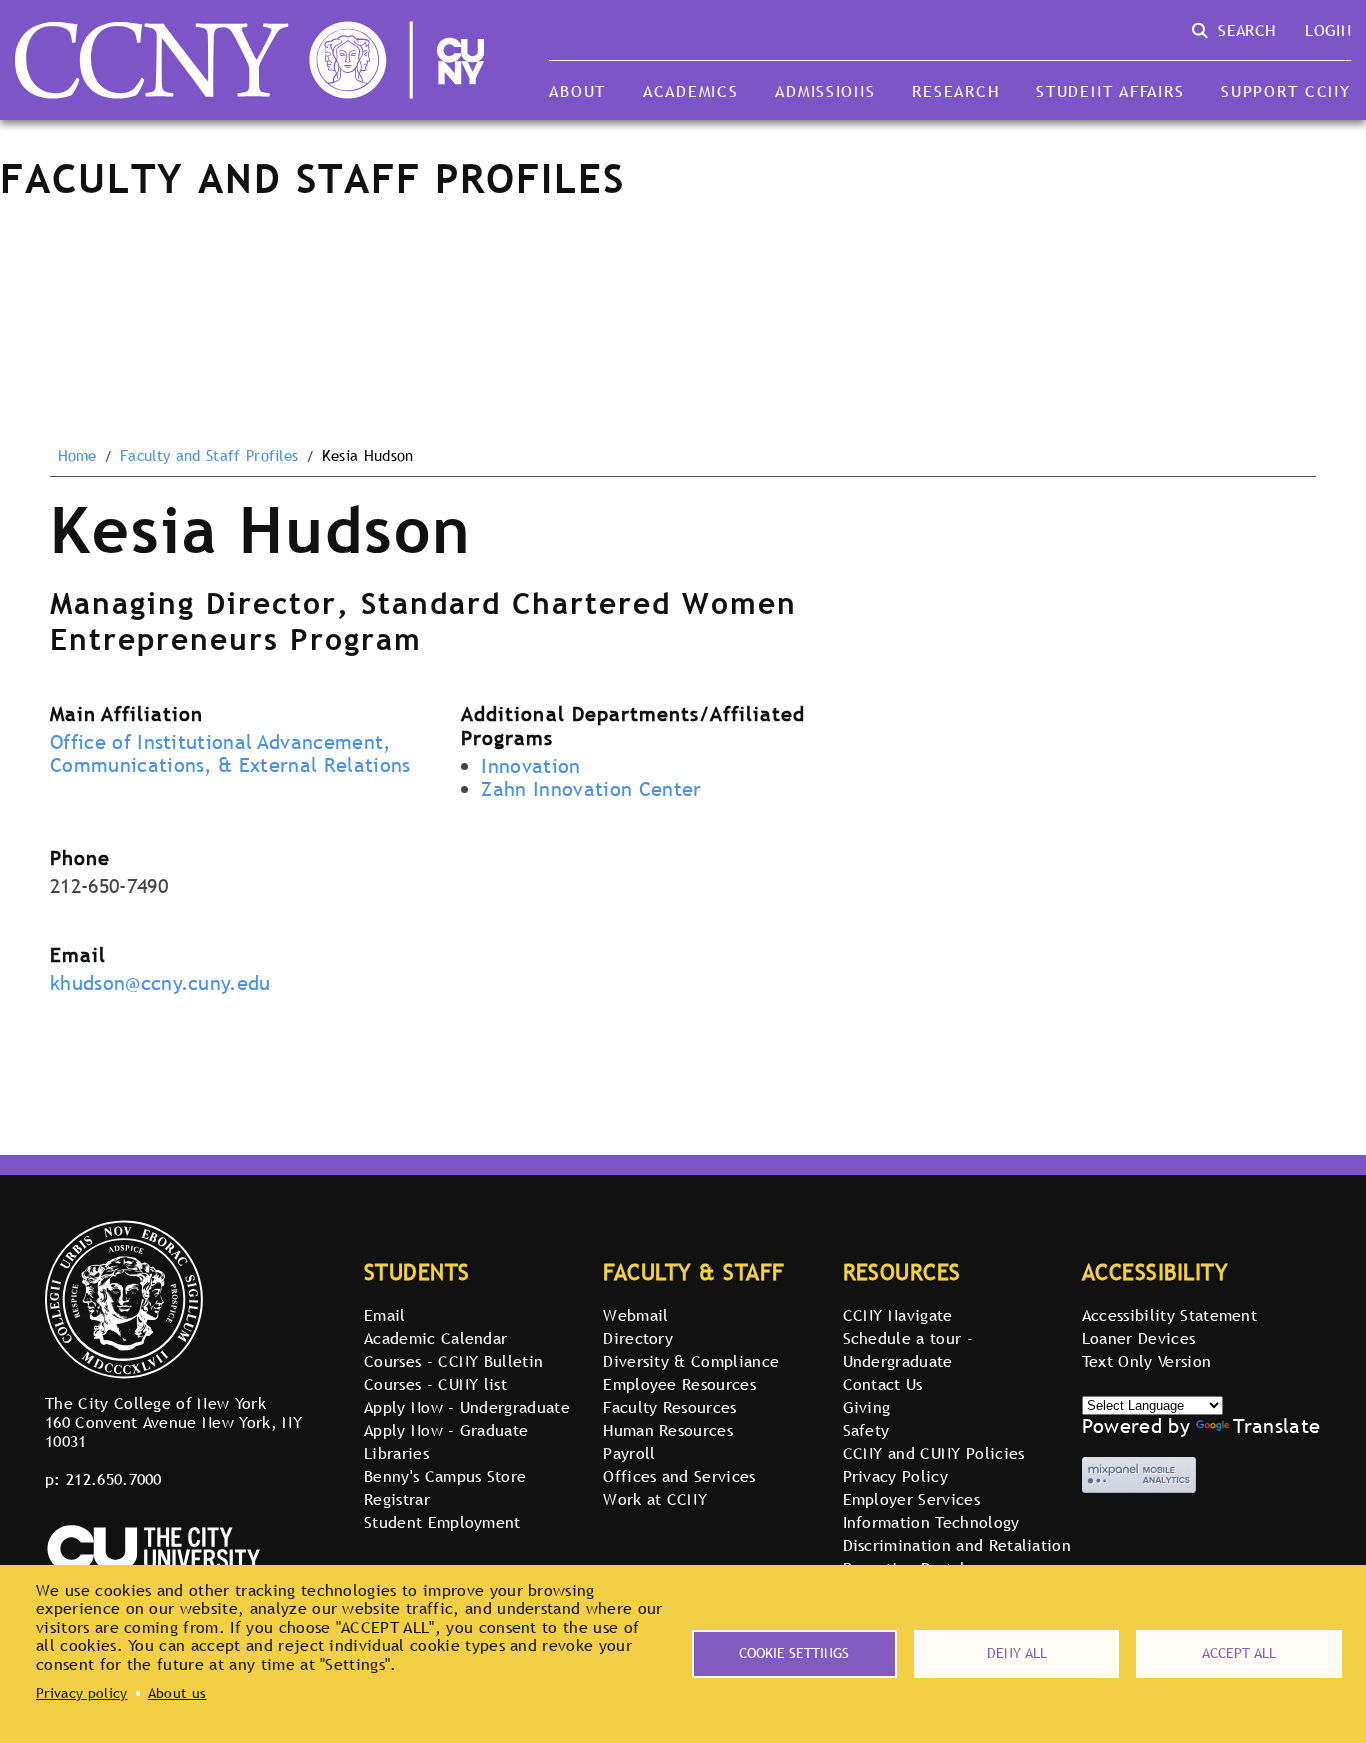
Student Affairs (1110, 91)
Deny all (1017, 1653)
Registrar (397, 1499)
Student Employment (442, 1522)
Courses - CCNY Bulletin (453, 1361)
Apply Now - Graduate (446, 1430)
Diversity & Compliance (691, 1361)
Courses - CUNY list (435, 1384)
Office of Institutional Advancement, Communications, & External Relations (230, 753)
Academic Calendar (435, 1338)
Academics (691, 91)
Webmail (635, 1315)
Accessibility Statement (1169, 1315)
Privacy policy (81, 1693)
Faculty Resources (669, 1407)
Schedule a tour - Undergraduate (908, 1349)
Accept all (1239, 1653)
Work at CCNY (655, 1499)
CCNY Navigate (898, 1315)
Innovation (530, 766)
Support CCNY (1286, 91)
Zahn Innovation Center (591, 789)
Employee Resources (679, 1384)
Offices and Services (679, 1476)
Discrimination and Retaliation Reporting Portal (957, 1556)
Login (1328, 30)
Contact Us (883, 1384)
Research (955, 91)
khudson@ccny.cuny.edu (160, 983)
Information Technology (931, 1522)
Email (385, 1315)
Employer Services (911, 1499)
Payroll (629, 1453)
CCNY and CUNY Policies (934, 1453)
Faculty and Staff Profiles (209, 456)
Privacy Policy (895, 1476)
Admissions (825, 91)
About (577, 91)
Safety (866, 1430)
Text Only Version (1146, 1361)
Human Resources (668, 1430)
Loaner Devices (1138, 1338)
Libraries (396, 1453)
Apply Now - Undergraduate (467, 1407)
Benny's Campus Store (445, 1476)
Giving (867, 1407)
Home (77, 456)
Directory (638, 1338)
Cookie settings (794, 1653)
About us (177, 1693)
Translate (1276, 1426)
